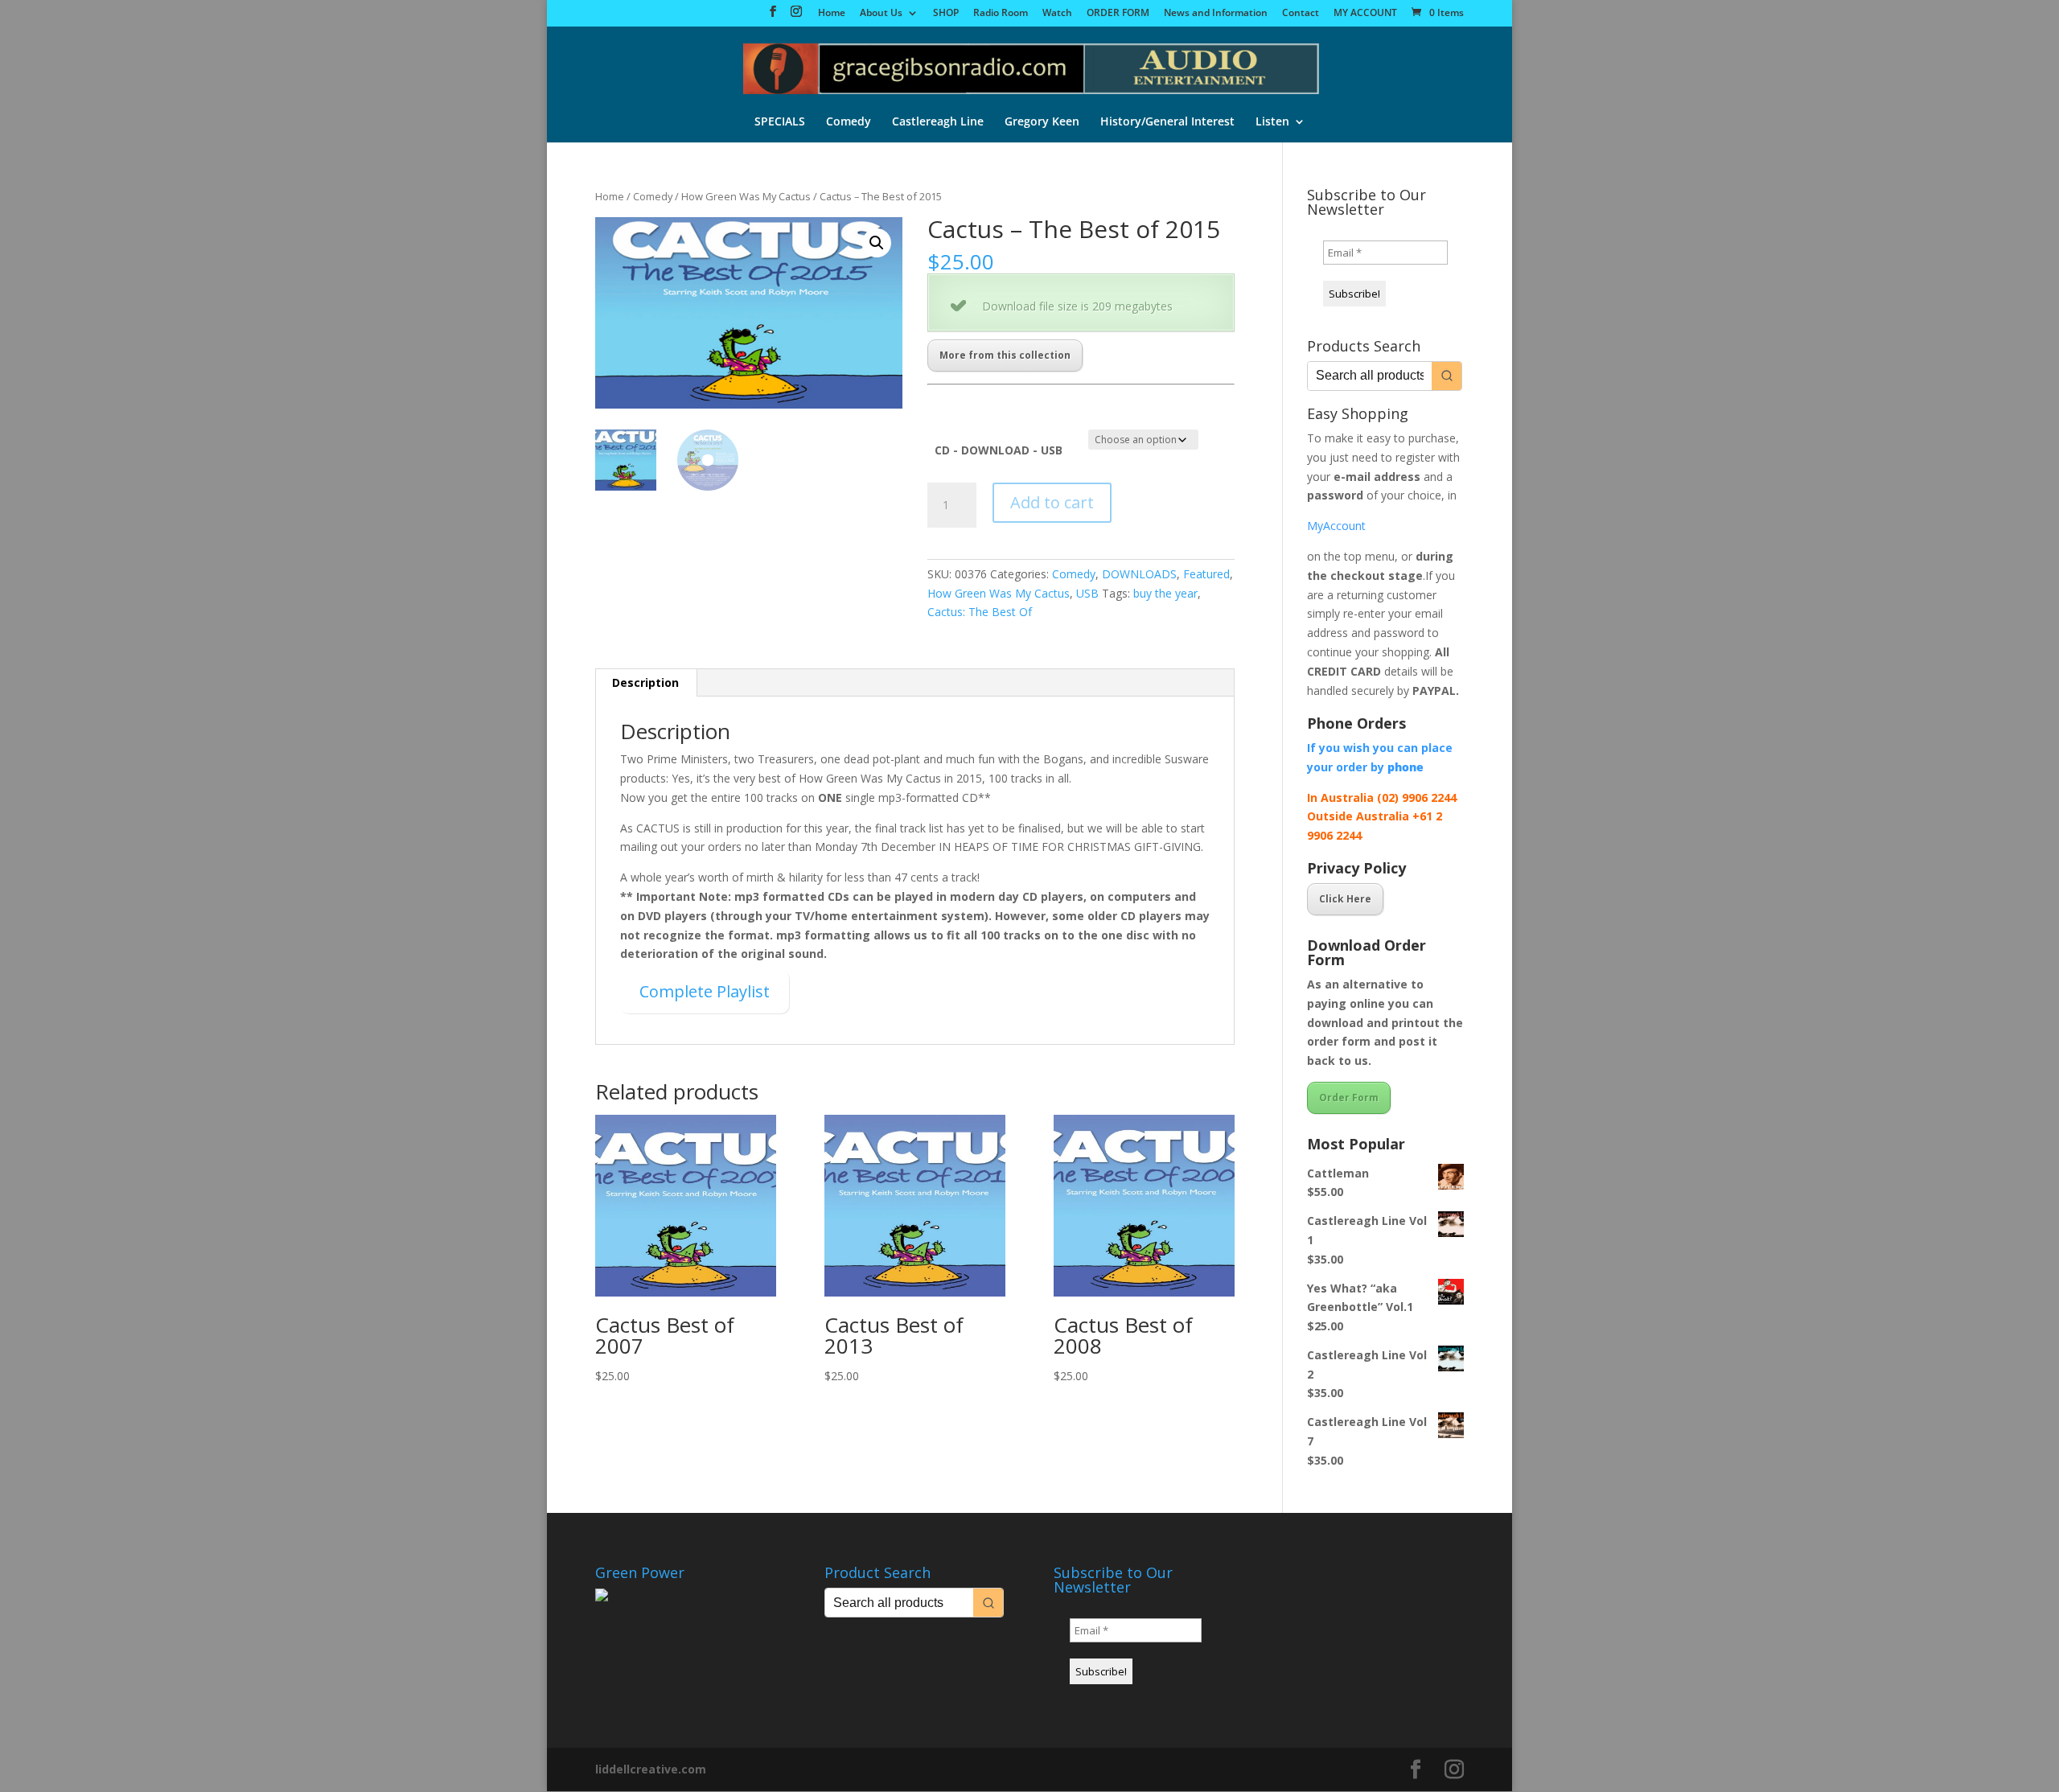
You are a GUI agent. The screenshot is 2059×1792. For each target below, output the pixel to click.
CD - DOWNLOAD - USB (999, 450)
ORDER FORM (1118, 14)
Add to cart (1052, 502)
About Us (881, 14)
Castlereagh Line (938, 122)
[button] (877, 243)
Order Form (1349, 1097)
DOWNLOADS (1139, 574)
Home (832, 14)
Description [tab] (645, 682)
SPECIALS (780, 122)
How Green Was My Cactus (746, 196)
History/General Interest (1167, 122)
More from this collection (1005, 355)
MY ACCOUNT (1365, 14)
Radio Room (1001, 14)
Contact (1301, 14)
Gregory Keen (1042, 122)
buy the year (1165, 593)
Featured (1206, 574)
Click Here (1345, 899)
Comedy (849, 122)
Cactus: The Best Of (980, 612)
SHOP (946, 14)
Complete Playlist (705, 991)
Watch (1057, 14)
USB (1087, 593)
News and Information (1216, 14)
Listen (1272, 122)
